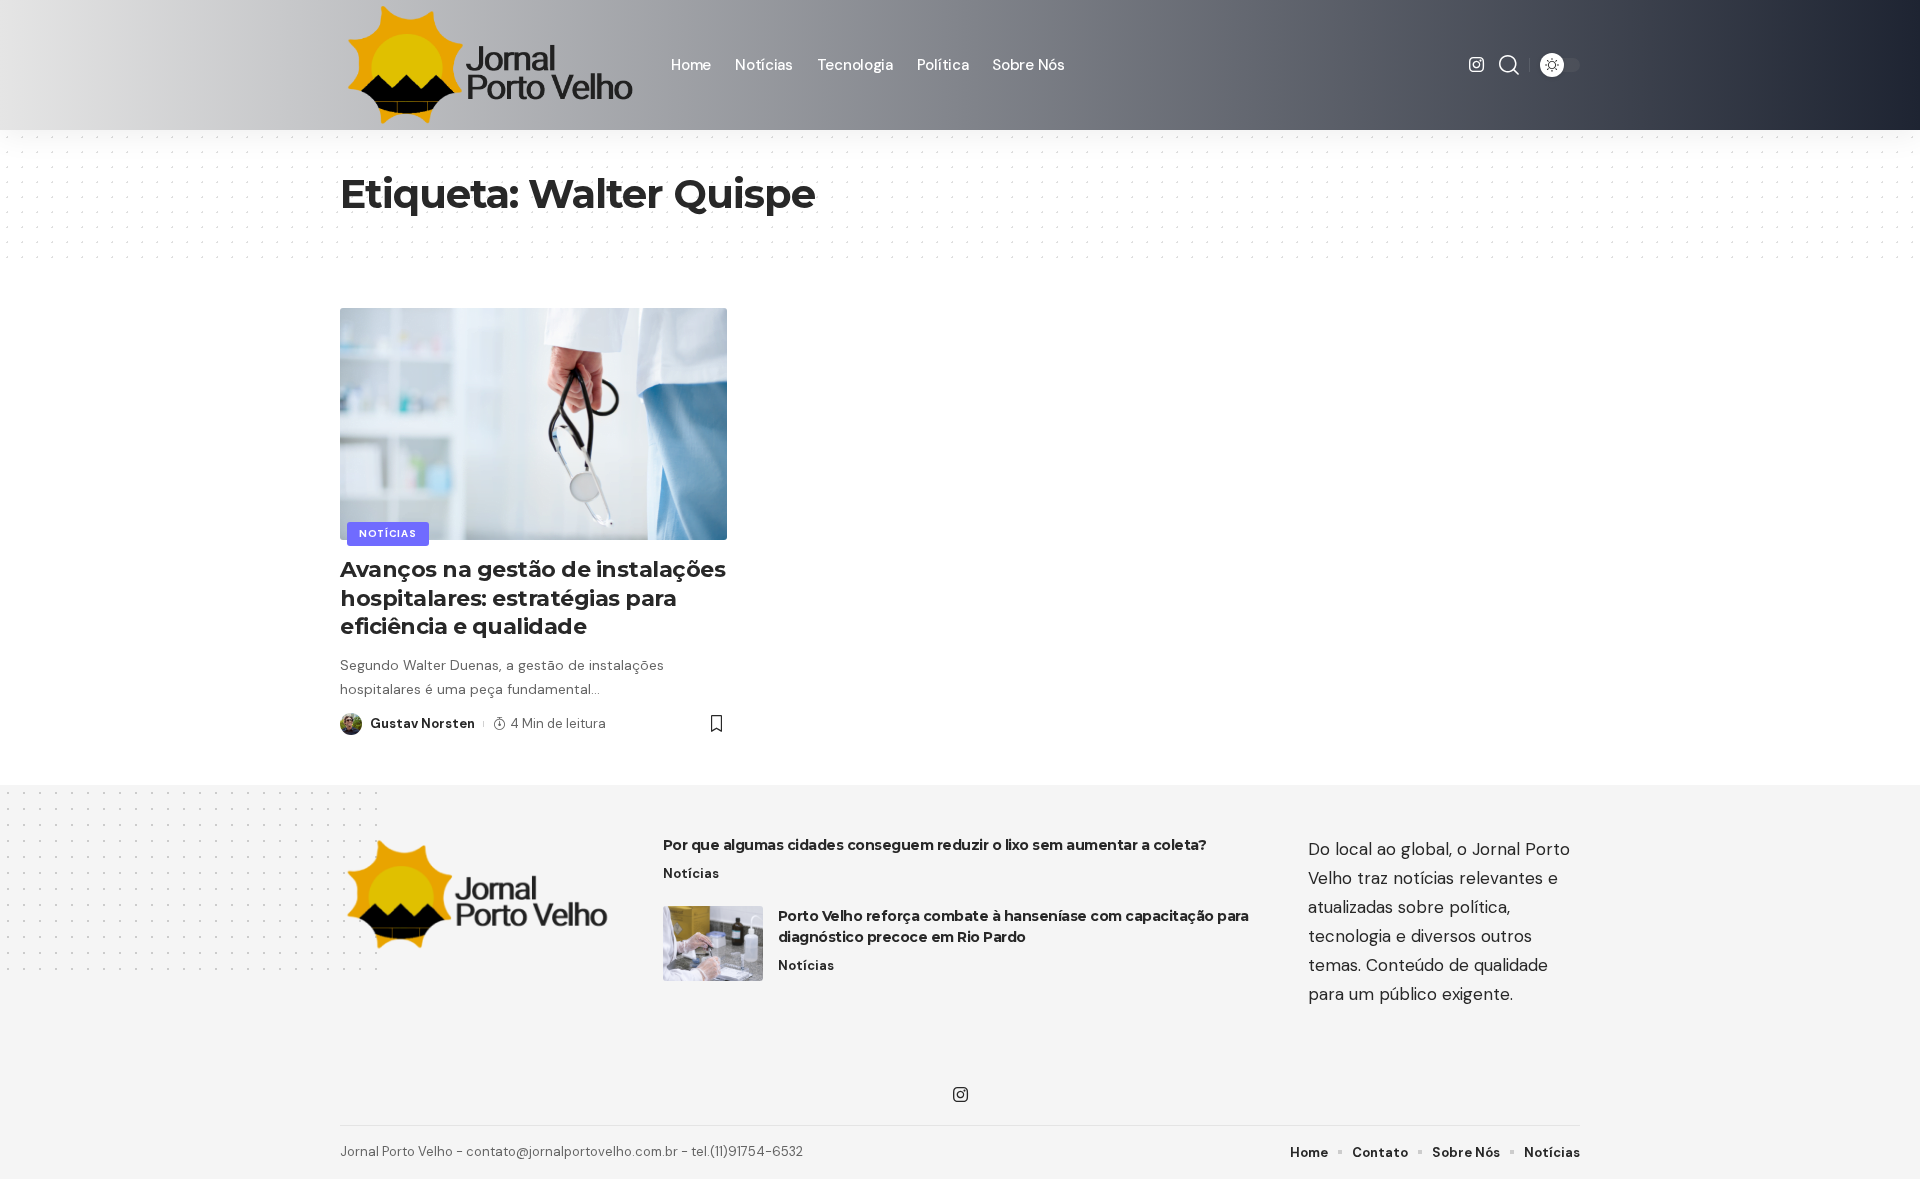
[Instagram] (1476, 65)
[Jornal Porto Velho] (489, 65)
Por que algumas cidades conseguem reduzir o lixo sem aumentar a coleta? (935, 845)
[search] (1509, 65)
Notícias (388, 533)
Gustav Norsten (422, 723)
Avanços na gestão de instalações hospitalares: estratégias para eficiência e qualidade (532, 598)
